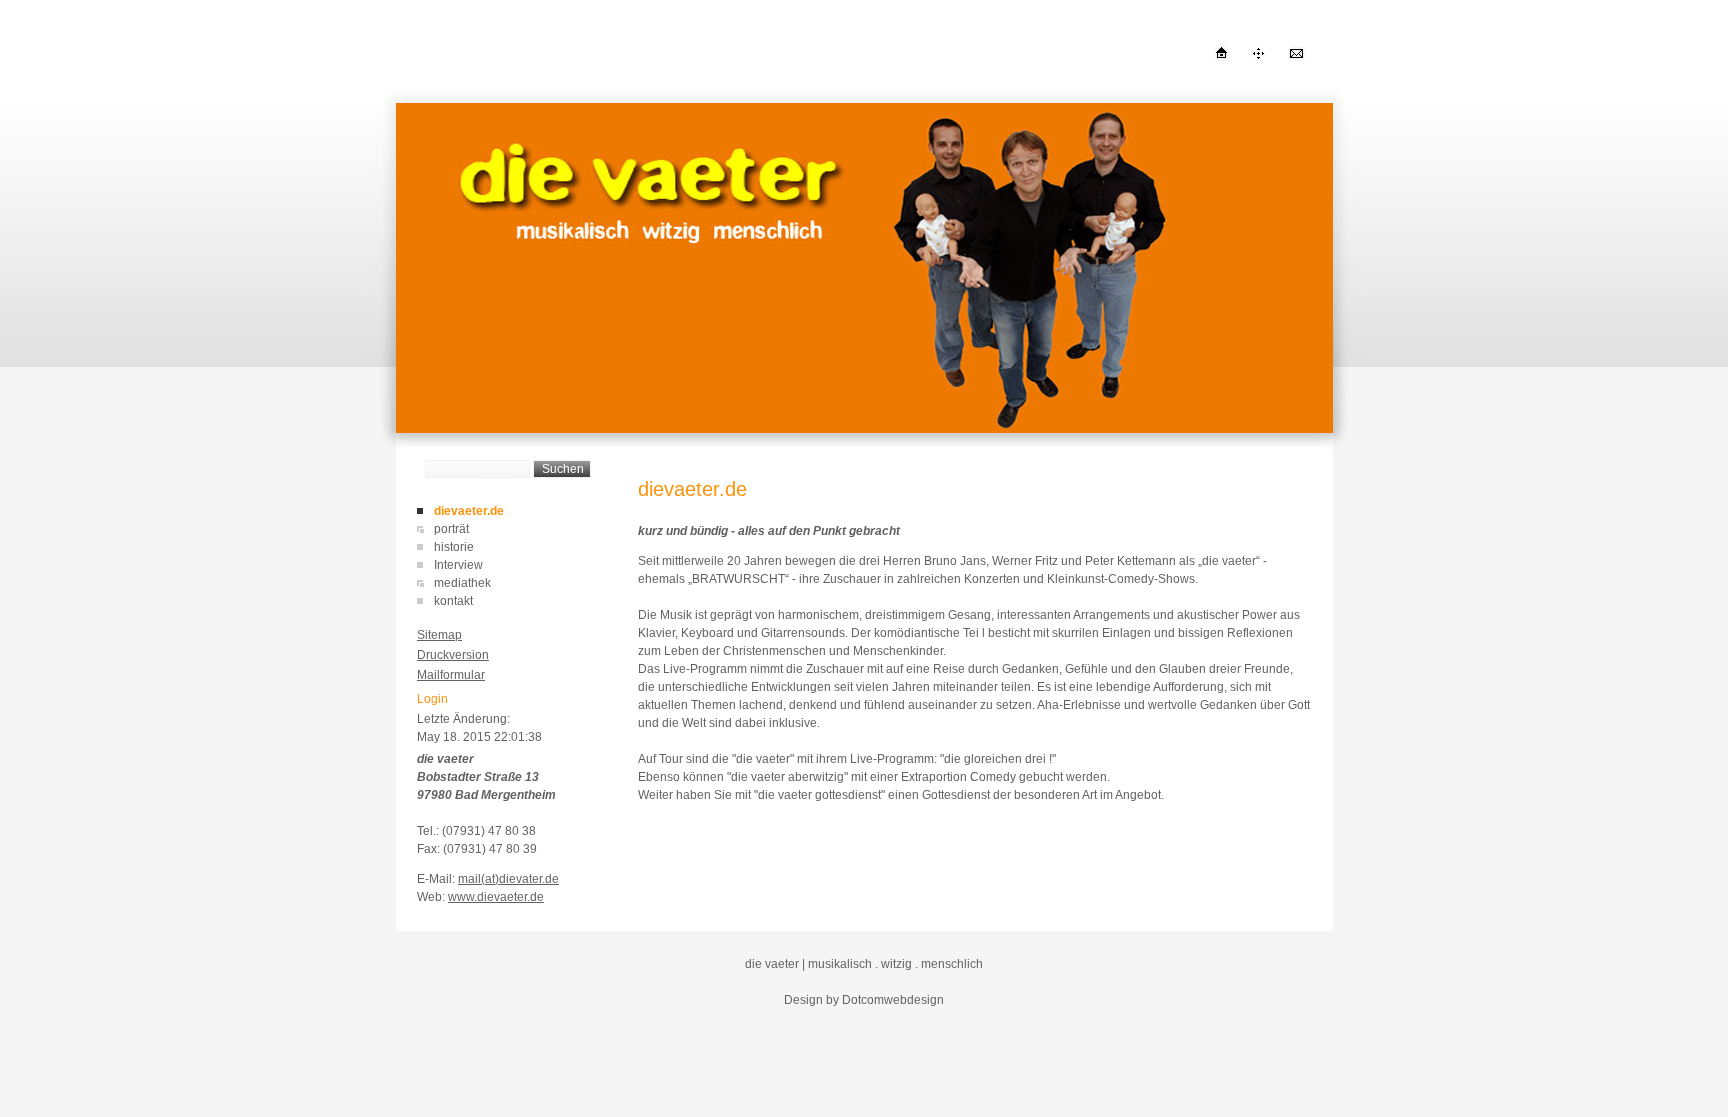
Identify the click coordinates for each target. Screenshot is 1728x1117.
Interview (458, 565)
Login (432, 699)
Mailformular (451, 675)
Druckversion (453, 655)
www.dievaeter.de (496, 897)
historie (454, 547)
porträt (451, 529)
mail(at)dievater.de (508, 879)
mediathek (462, 583)
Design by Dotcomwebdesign (864, 1000)
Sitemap (439, 635)
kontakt (453, 601)
